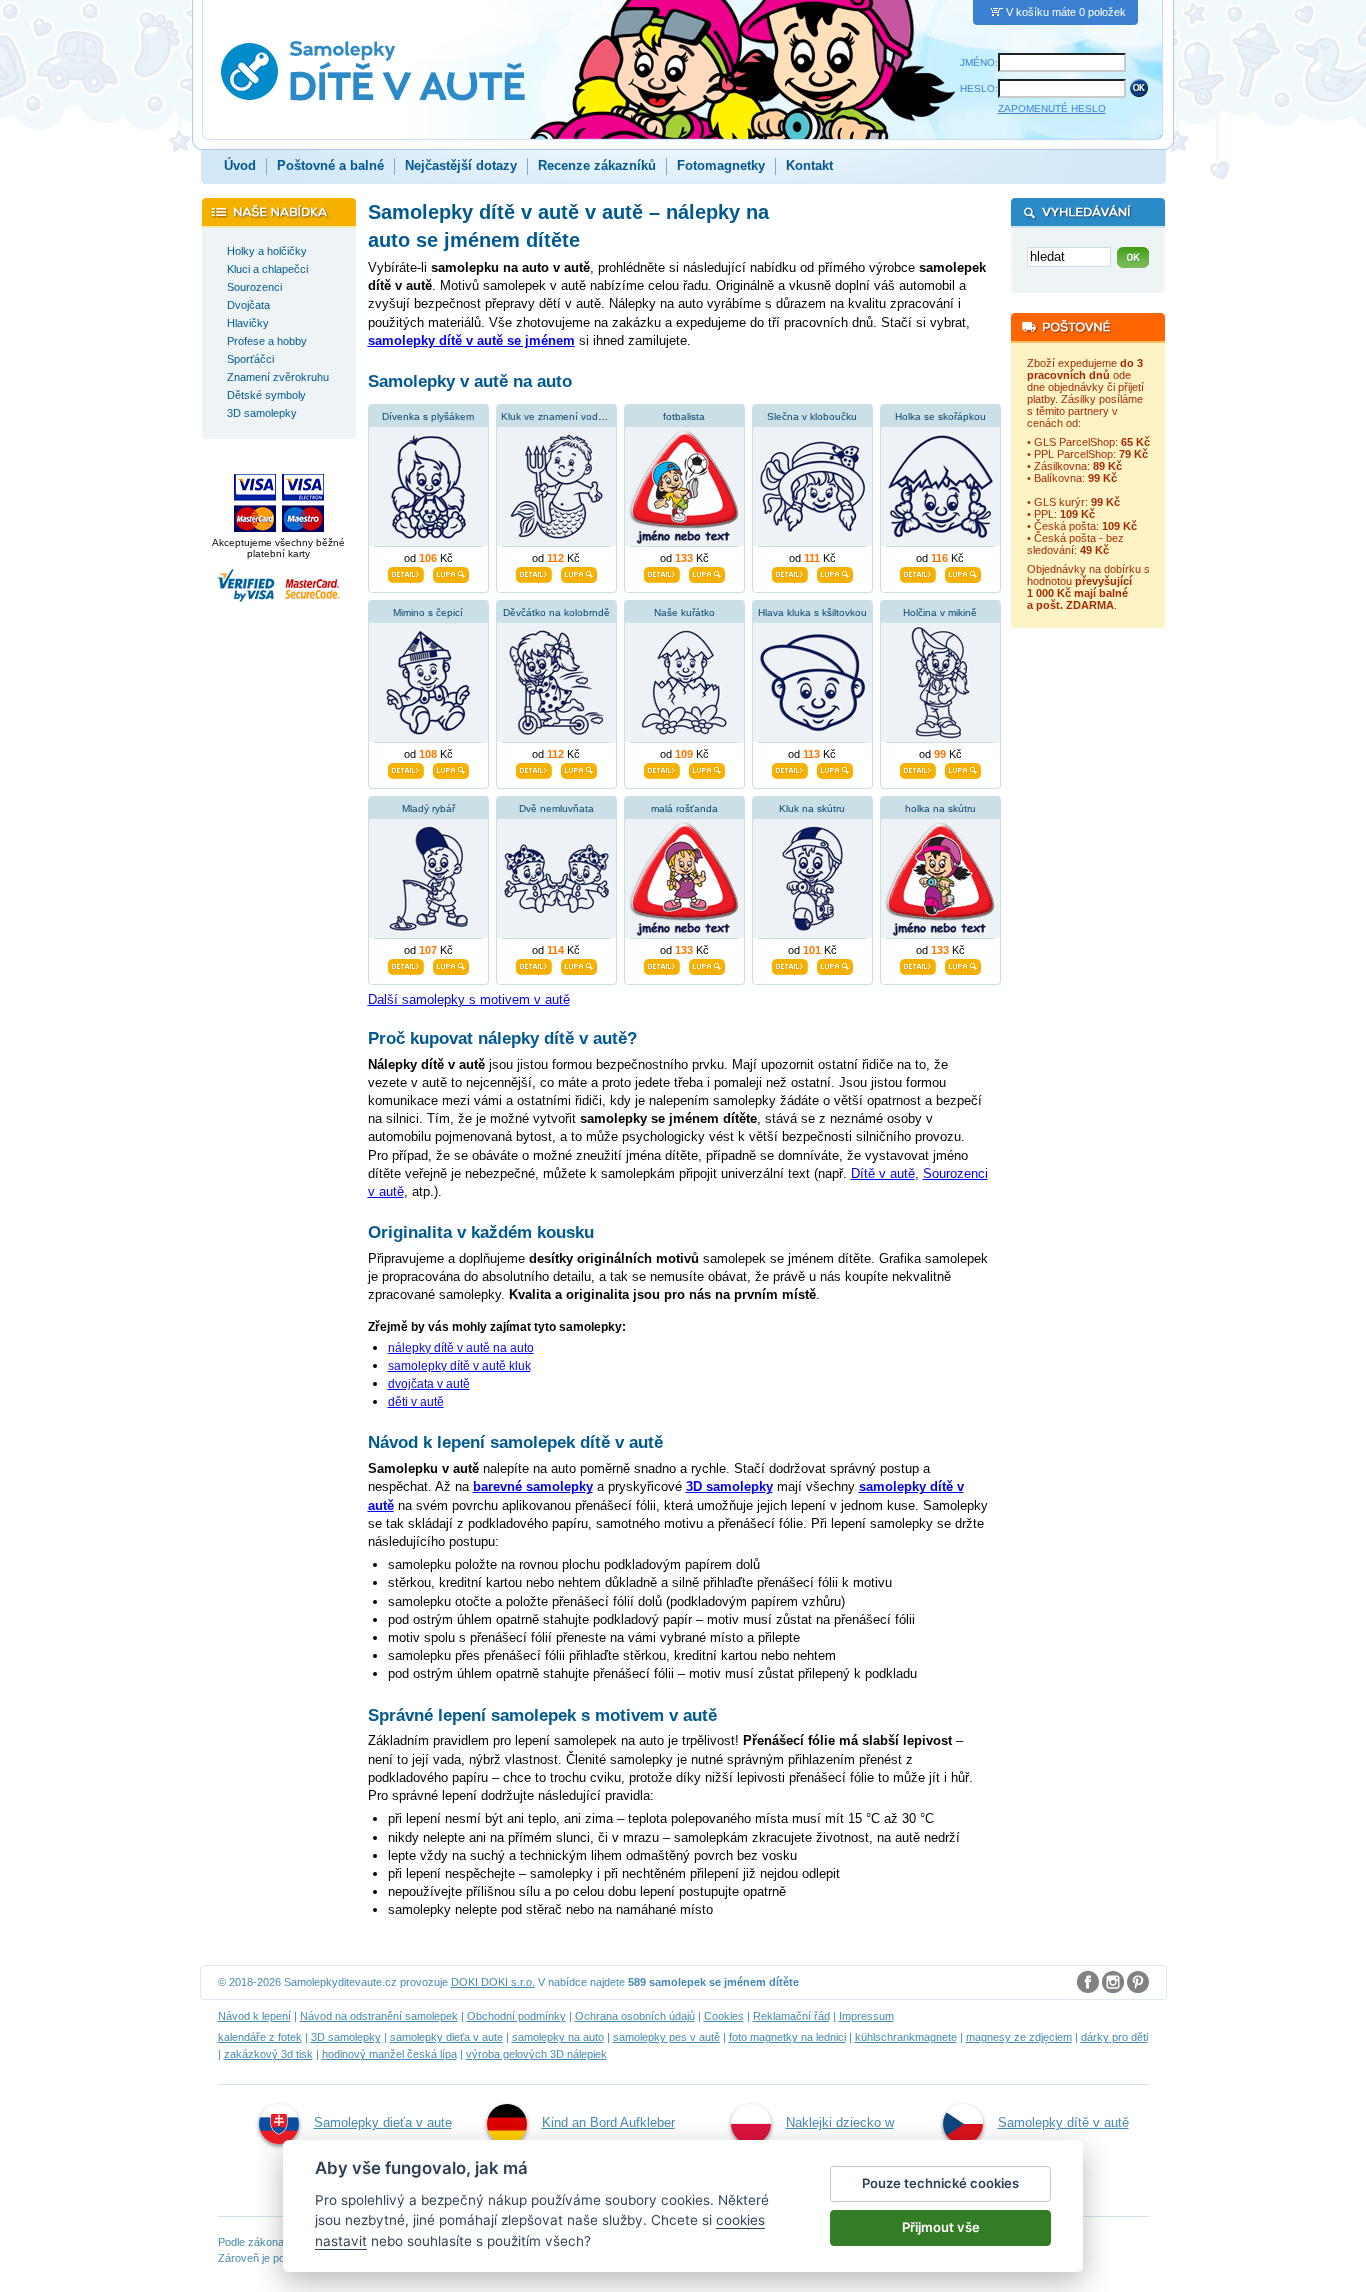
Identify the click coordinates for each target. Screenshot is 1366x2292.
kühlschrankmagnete (906, 2037)
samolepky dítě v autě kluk (459, 1366)
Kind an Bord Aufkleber (608, 2122)
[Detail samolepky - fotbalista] (662, 572)
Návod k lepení (254, 2016)
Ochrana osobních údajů (635, 2016)
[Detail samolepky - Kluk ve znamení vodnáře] (534, 572)
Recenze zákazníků (597, 165)
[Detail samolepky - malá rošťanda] (662, 964)
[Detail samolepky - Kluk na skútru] (790, 964)
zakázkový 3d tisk (268, 2054)
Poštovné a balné (330, 165)
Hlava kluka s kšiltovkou (812, 612)
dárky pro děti (1114, 2037)
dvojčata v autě (429, 1384)
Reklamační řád (791, 2016)
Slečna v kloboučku (812, 416)
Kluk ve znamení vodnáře (560, 416)
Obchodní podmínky (516, 2016)
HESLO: (979, 88)
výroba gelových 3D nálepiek (536, 2054)
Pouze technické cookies (940, 2183)
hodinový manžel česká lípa (389, 2054)
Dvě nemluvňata (556, 808)
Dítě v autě (883, 1173)
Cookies (724, 2016)
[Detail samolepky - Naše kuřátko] (662, 768)
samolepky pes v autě (666, 2037)
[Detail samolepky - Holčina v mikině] (918, 768)
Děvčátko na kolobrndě (556, 612)
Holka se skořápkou (940, 416)
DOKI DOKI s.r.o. (493, 1982)
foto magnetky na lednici (787, 2037)
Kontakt (809, 165)
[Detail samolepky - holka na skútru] (918, 964)
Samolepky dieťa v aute (383, 2122)
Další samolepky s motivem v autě (469, 999)
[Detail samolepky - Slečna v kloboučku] (790, 572)
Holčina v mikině (940, 612)
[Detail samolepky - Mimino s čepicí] (406, 768)
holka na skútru (940, 808)
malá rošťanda (684, 808)
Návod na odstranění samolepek (379, 2016)
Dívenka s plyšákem (428, 416)
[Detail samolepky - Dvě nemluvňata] (534, 964)
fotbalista (684, 416)
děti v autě (416, 1402)
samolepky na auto (558, 2037)
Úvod (240, 165)
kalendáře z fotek (260, 2037)
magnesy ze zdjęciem (1019, 2037)
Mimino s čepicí (428, 612)
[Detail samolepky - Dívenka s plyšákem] (406, 572)
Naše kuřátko (684, 612)
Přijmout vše (941, 2227)
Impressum (866, 2016)
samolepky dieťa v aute (446, 2037)
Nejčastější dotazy (461, 165)
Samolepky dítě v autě (1063, 2122)
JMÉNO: (979, 62)
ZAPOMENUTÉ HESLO (1052, 108)
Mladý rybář (428, 808)
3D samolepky (346, 2037)
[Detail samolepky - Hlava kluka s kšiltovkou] (790, 768)
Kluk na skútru (812, 808)
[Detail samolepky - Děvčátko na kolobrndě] (534, 768)
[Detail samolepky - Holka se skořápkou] (918, 572)
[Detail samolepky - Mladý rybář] (406, 964)
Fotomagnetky (721, 165)
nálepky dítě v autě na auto (461, 1348)
